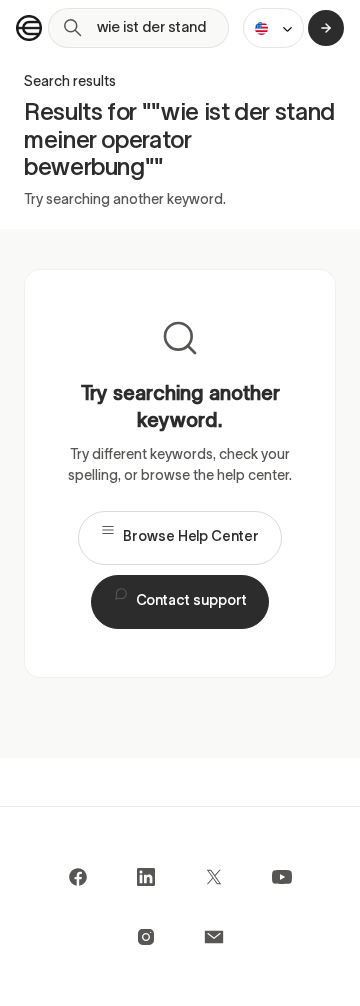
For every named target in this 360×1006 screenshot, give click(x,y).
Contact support (191, 601)
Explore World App (326, 28)
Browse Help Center (191, 537)
